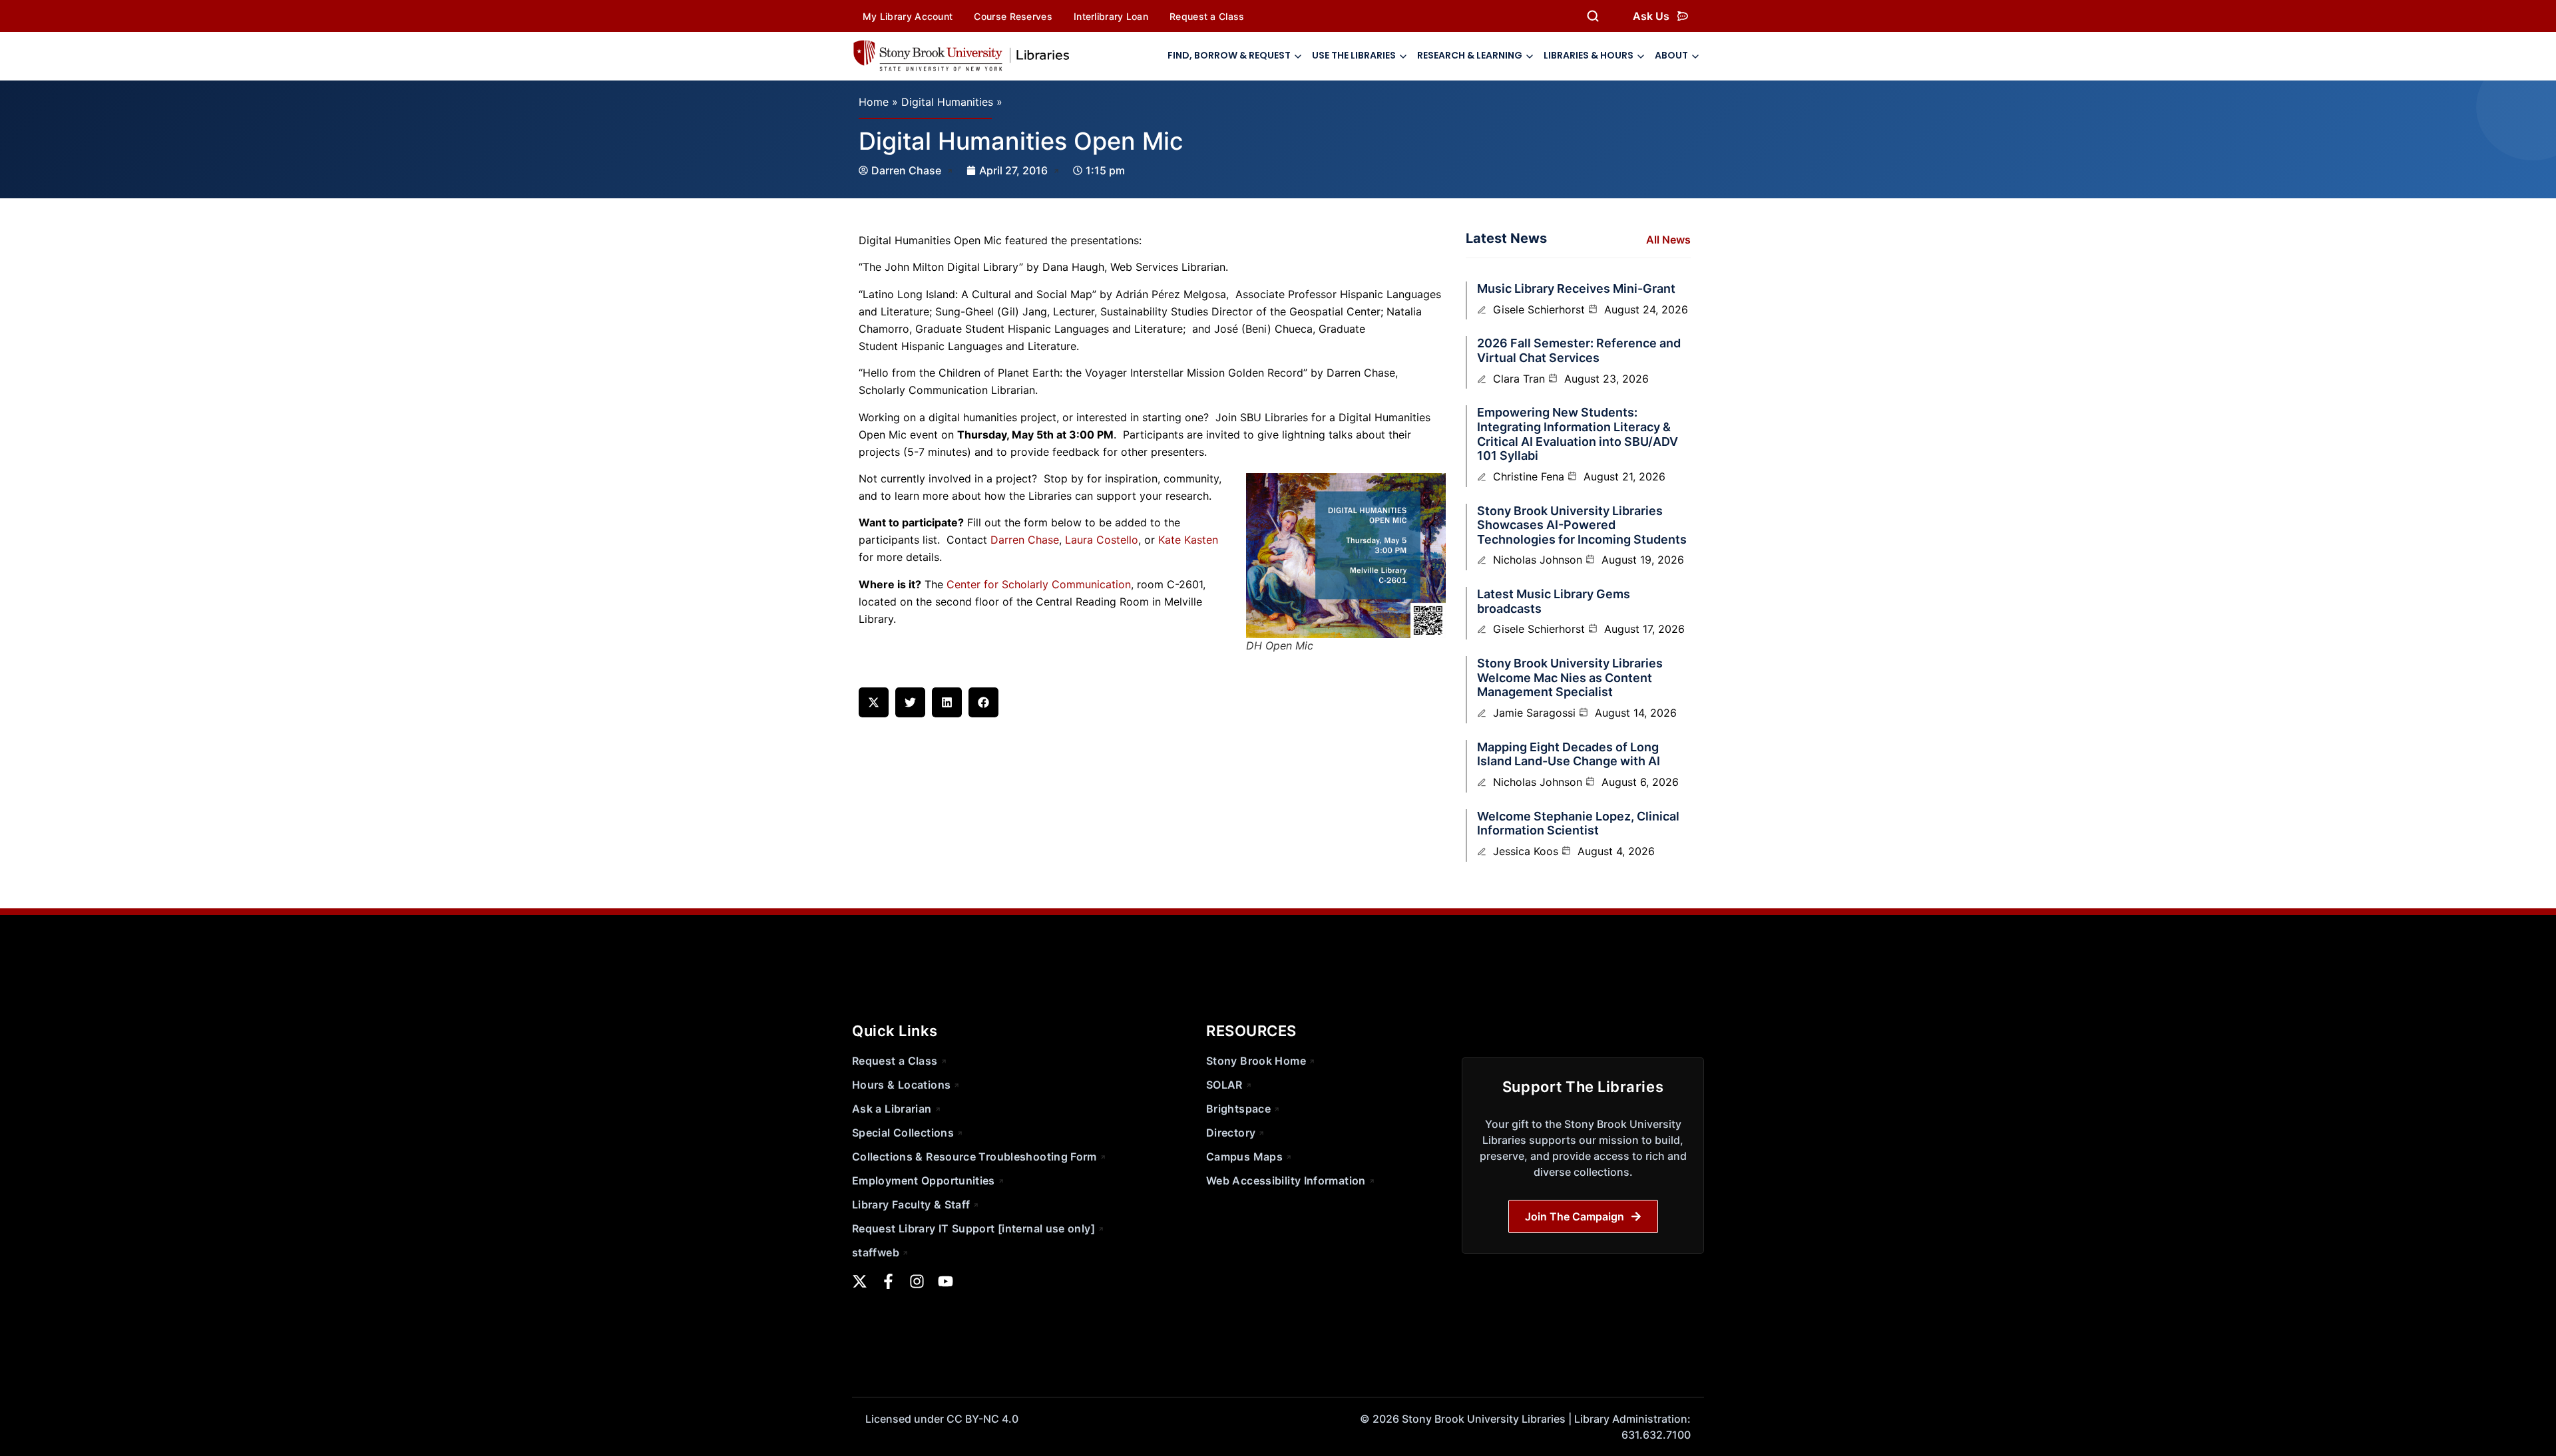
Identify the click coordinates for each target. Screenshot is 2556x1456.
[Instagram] (917, 1281)
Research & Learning (1470, 55)
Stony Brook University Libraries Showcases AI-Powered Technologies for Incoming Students (1582, 525)
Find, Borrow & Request (1229, 55)
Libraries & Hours (1589, 55)
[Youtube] (946, 1281)
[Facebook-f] (888, 1281)
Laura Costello (1102, 540)
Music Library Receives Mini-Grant (1576, 288)
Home (874, 102)
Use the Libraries (1354, 55)
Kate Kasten (1188, 540)
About (1671, 55)
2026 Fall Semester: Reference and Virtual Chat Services (1579, 350)
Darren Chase (1025, 540)
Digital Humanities (947, 102)
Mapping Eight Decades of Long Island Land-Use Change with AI (1569, 754)
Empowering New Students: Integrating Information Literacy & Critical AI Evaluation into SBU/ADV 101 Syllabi (1578, 434)
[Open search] (1593, 16)
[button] (874, 702)
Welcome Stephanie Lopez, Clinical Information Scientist (1578, 823)
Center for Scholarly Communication (1039, 584)
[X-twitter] (860, 1281)
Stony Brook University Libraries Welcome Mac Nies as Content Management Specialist (1570, 677)
